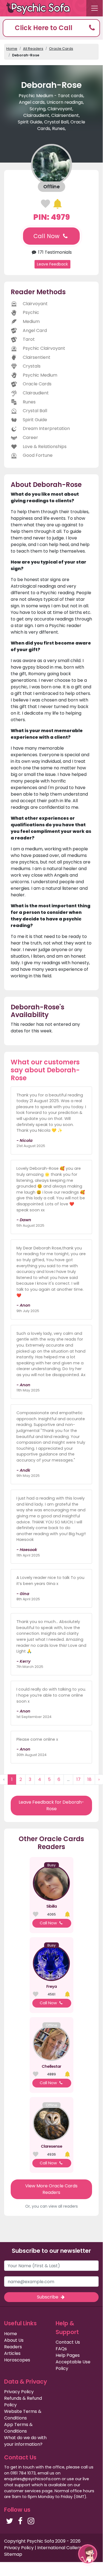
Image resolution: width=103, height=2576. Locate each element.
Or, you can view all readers (51, 2206)
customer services (22, 2491)
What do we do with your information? (25, 2441)
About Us (14, 2340)
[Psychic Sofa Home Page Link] (41, 8)
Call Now (47, 236)
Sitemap (13, 2554)
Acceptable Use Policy (73, 2365)
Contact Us (68, 2342)
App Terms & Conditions (18, 2428)
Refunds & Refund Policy (23, 2402)
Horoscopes (17, 2360)
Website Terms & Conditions (23, 2415)
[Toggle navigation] (95, 8)
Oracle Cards (61, 49)
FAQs (61, 2349)
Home (12, 49)
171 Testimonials (54, 252)
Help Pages (68, 2355)
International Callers (59, 2548)
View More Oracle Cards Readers (51, 2189)
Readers (13, 2347)
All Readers (33, 49)
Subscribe (48, 2297)
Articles (12, 2353)
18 (89, 1779)
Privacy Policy (19, 2392)
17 (78, 1779)
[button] (51, 28)
